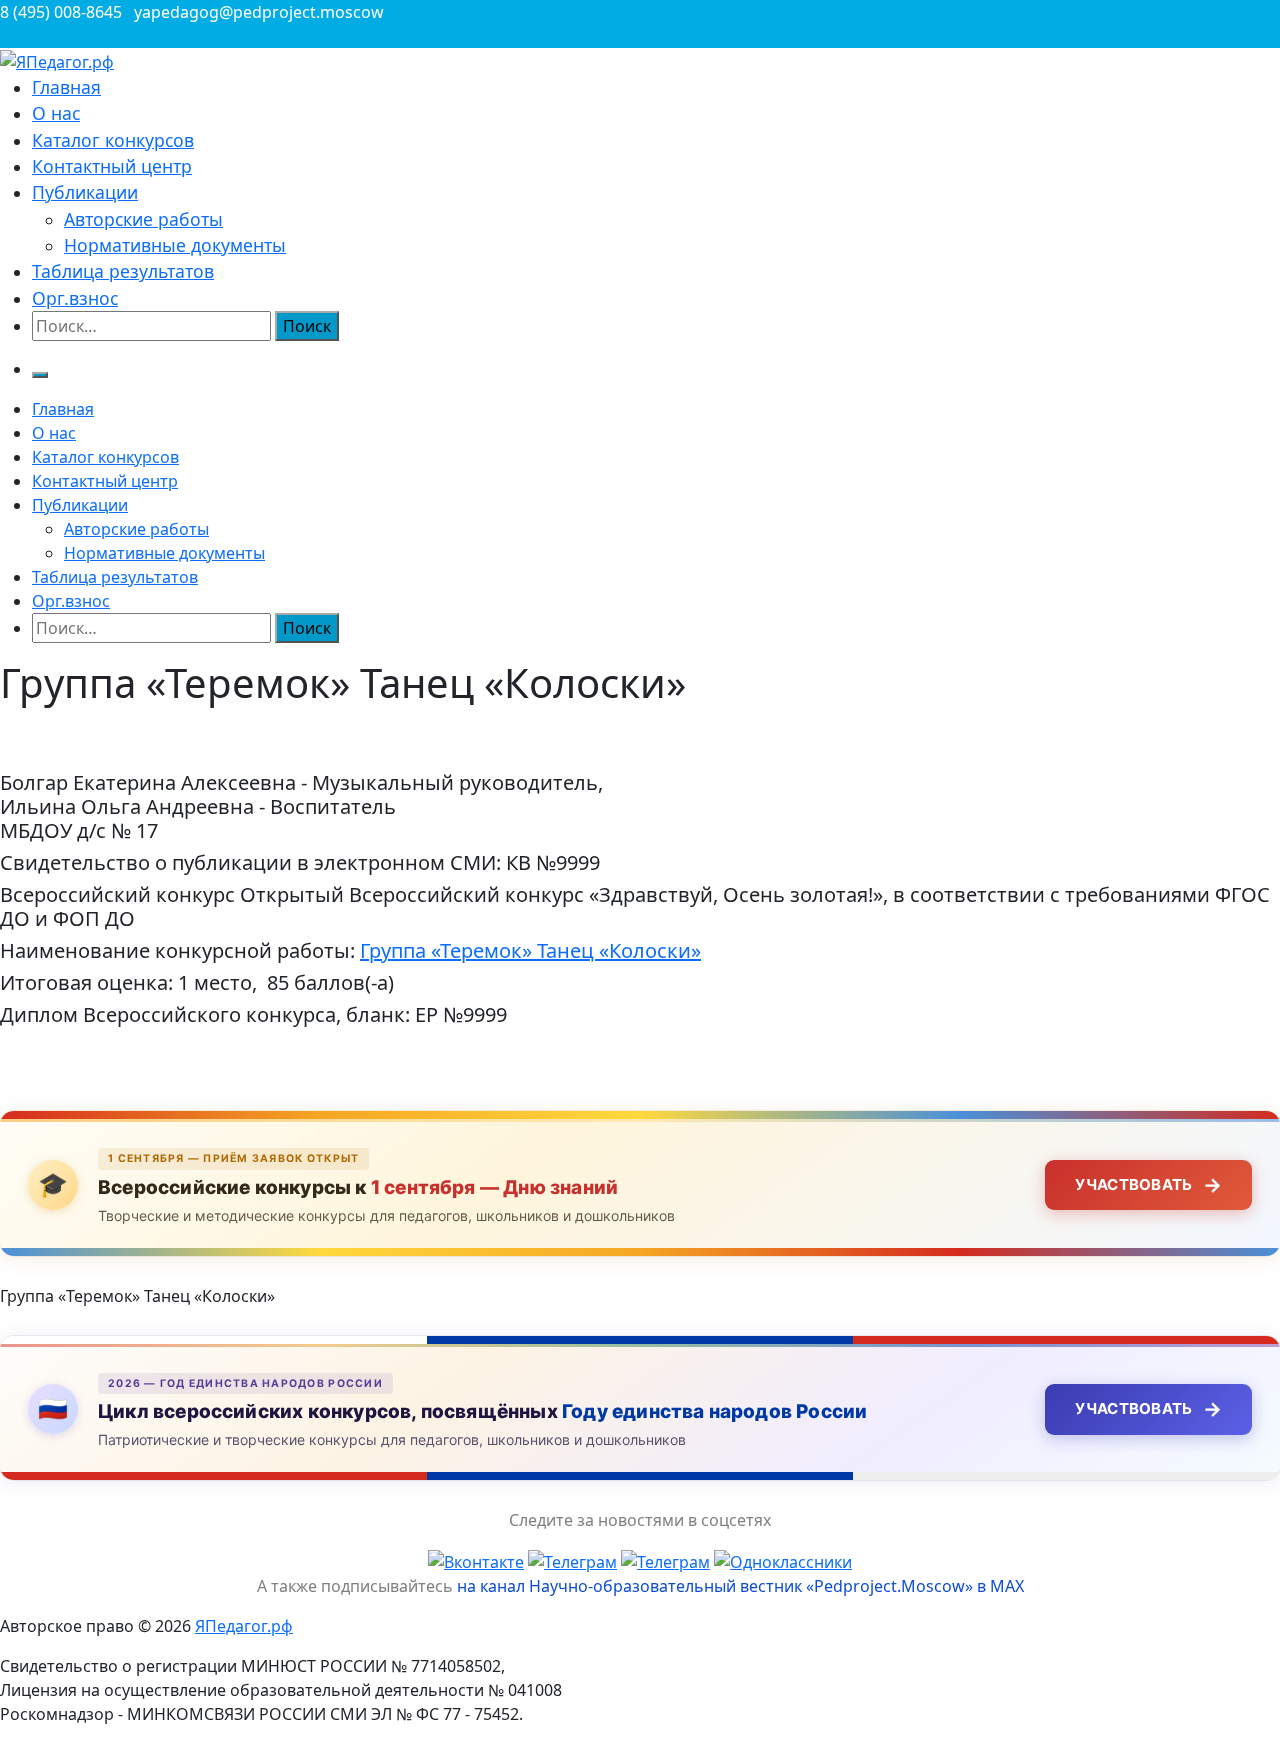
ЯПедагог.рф (244, 1626)
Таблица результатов (123, 271)
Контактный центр (112, 166)
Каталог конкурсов (113, 140)
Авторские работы (143, 219)
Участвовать (1148, 1185)
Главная (66, 87)
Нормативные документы (175, 245)
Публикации (85, 192)
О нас (56, 113)
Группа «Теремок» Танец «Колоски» (530, 950)
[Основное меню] (40, 375)
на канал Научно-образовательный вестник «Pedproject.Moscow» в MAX (740, 1586)
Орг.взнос (75, 298)
